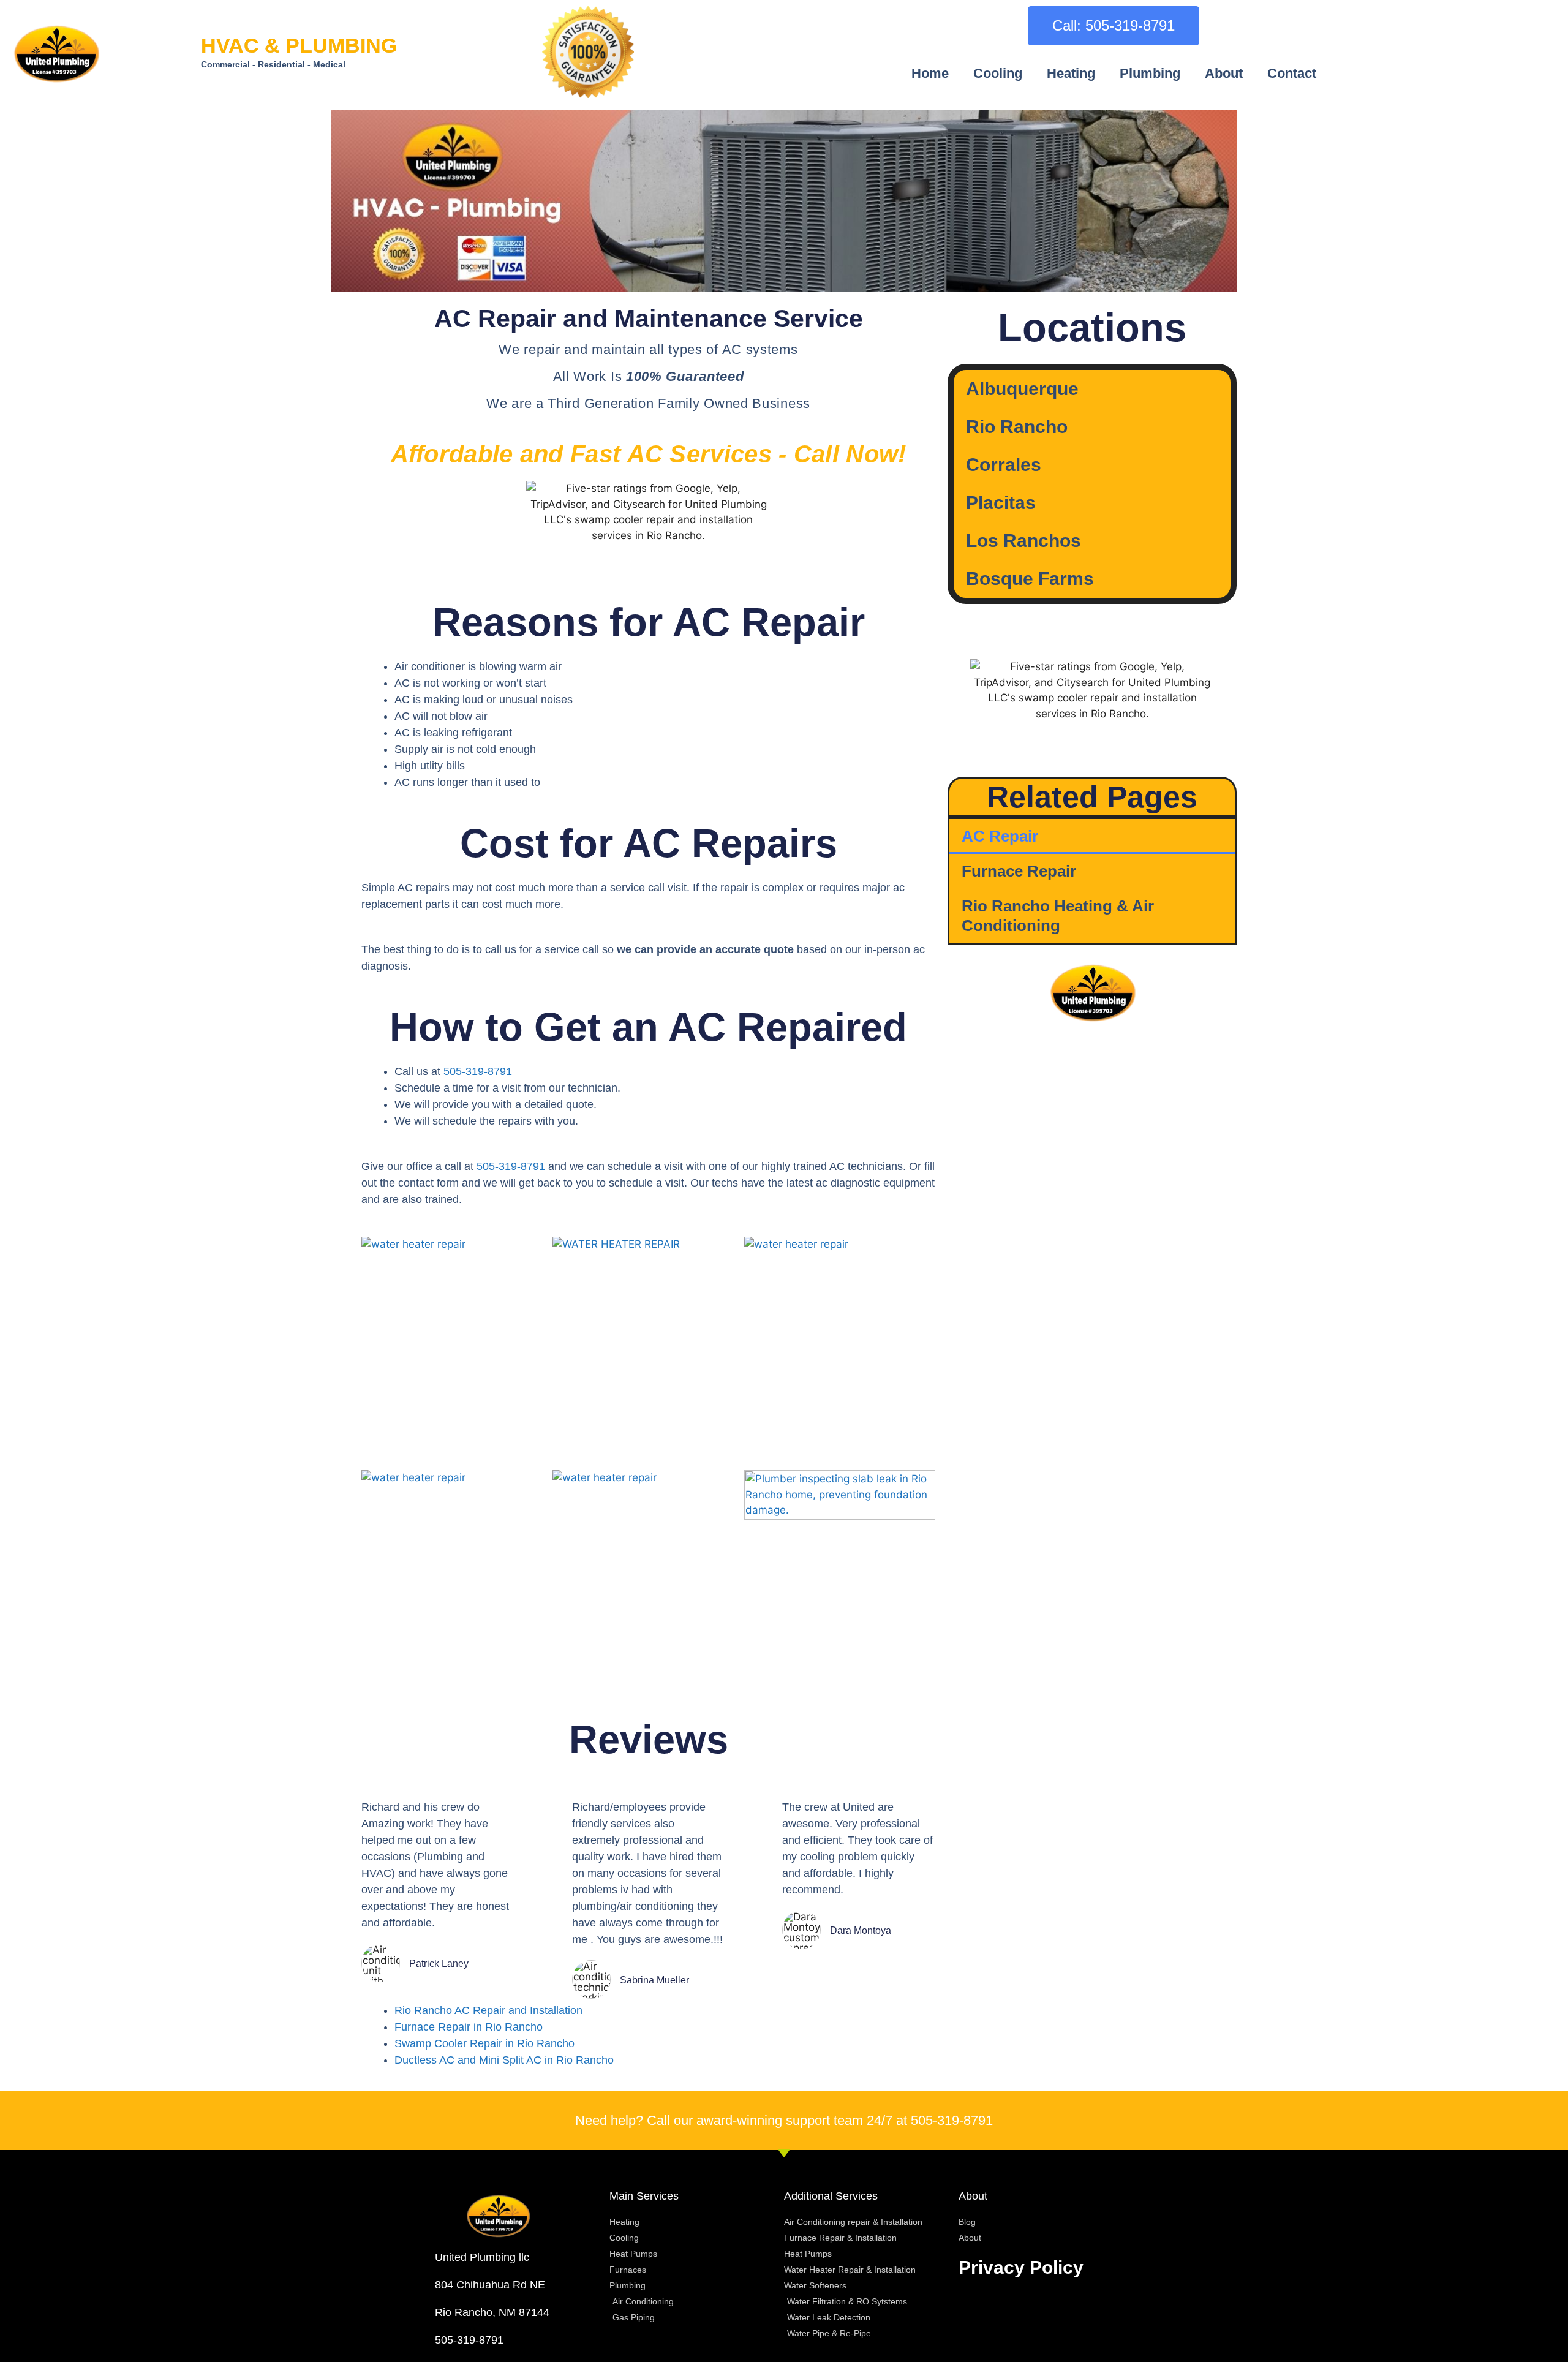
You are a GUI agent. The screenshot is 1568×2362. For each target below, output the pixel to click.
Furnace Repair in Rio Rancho (469, 2027)
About (1224, 73)
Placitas (1001, 503)
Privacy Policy (1021, 2267)
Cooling (998, 73)
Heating (1071, 73)
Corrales (1004, 465)
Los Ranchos (1023, 541)
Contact (1292, 73)
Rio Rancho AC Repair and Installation (488, 2010)
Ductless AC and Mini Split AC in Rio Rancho (504, 2060)
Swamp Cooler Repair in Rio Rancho (484, 2043)
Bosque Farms (1030, 579)
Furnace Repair (1019, 871)
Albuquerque (1022, 389)
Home (930, 73)
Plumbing (1150, 73)
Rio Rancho (1017, 427)
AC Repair (1000, 836)
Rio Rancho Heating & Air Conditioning (1058, 915)
